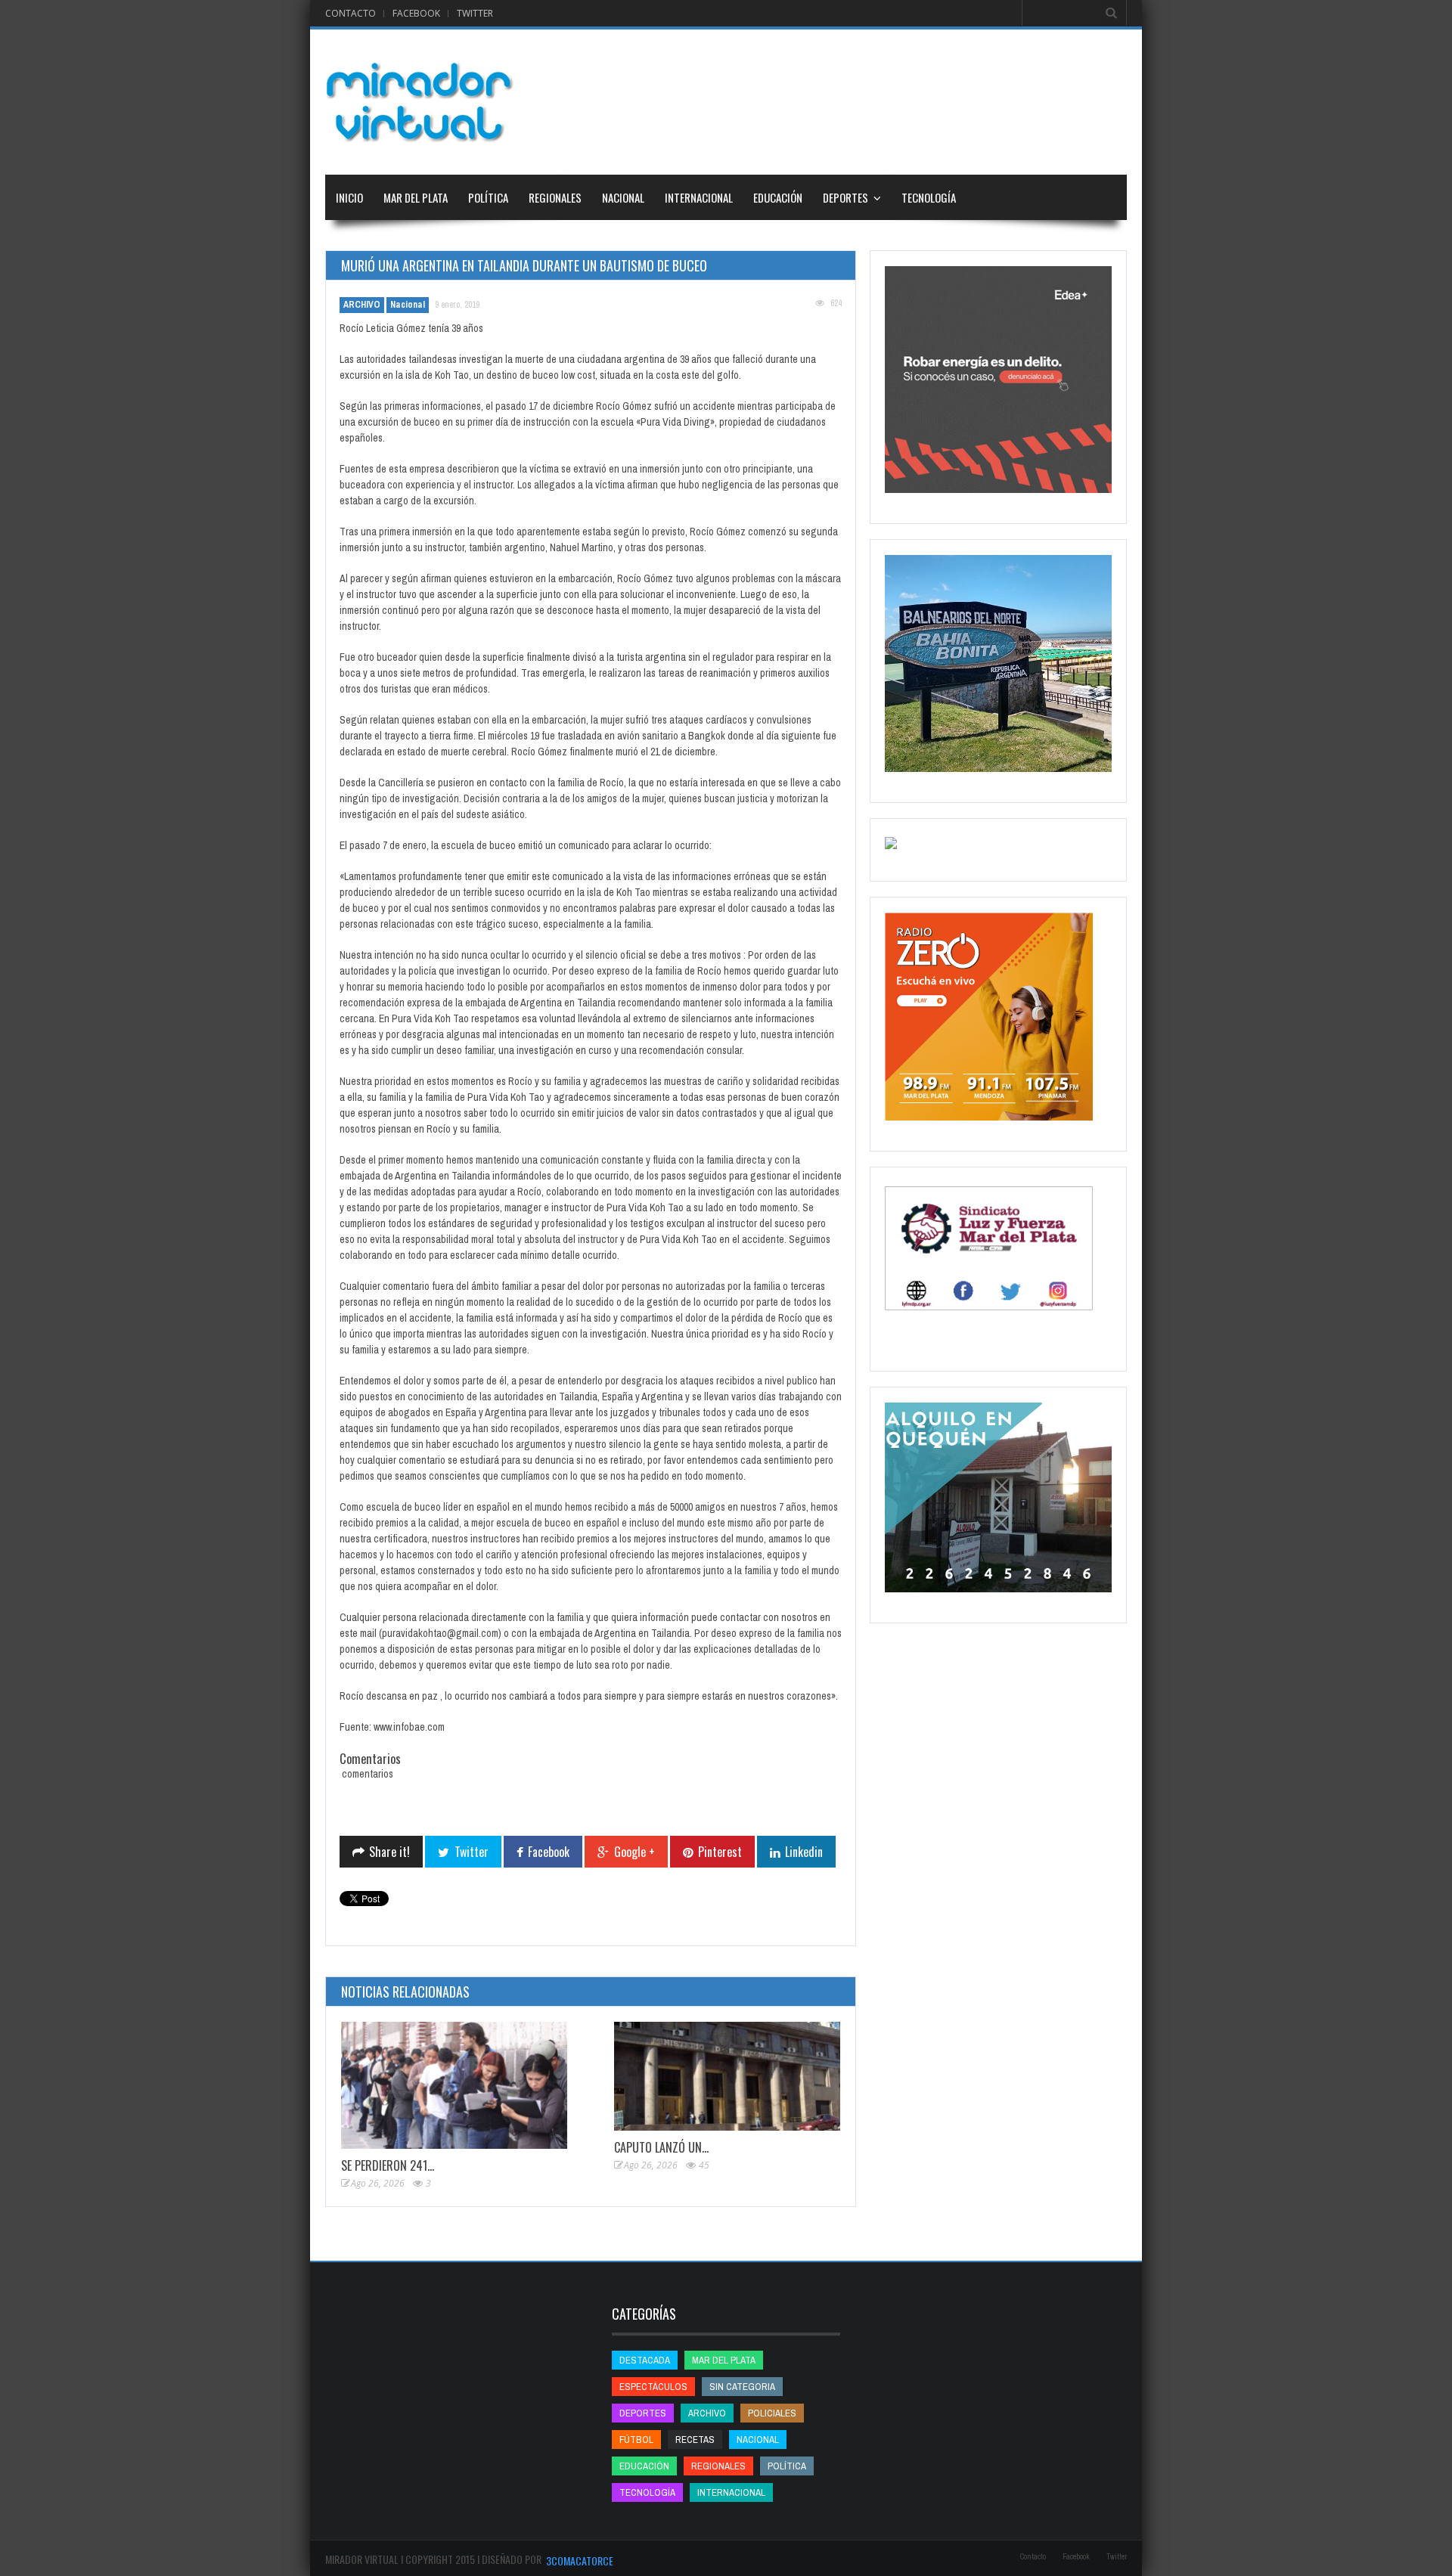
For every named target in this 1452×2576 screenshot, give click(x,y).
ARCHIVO (362, 305)
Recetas (695, 2440)
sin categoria (742, 2387)
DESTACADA (645, 2360)
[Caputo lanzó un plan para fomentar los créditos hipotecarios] (727, 2077)
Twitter (475, 13)
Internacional (699, 197)
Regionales (555, 197)
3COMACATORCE (580, 2561)
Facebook (416, 13)
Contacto (351, 13)
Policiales (772, 2413)
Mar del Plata (416, 197)
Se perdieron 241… (388, 2165)
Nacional (623, 197)
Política (488, 197)
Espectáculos (653, 2387)
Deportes (845, 197)
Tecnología (929, 197)
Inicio (349, 197)
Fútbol (636, 2440)
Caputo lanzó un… (661, 2147)
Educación (778, 197)
